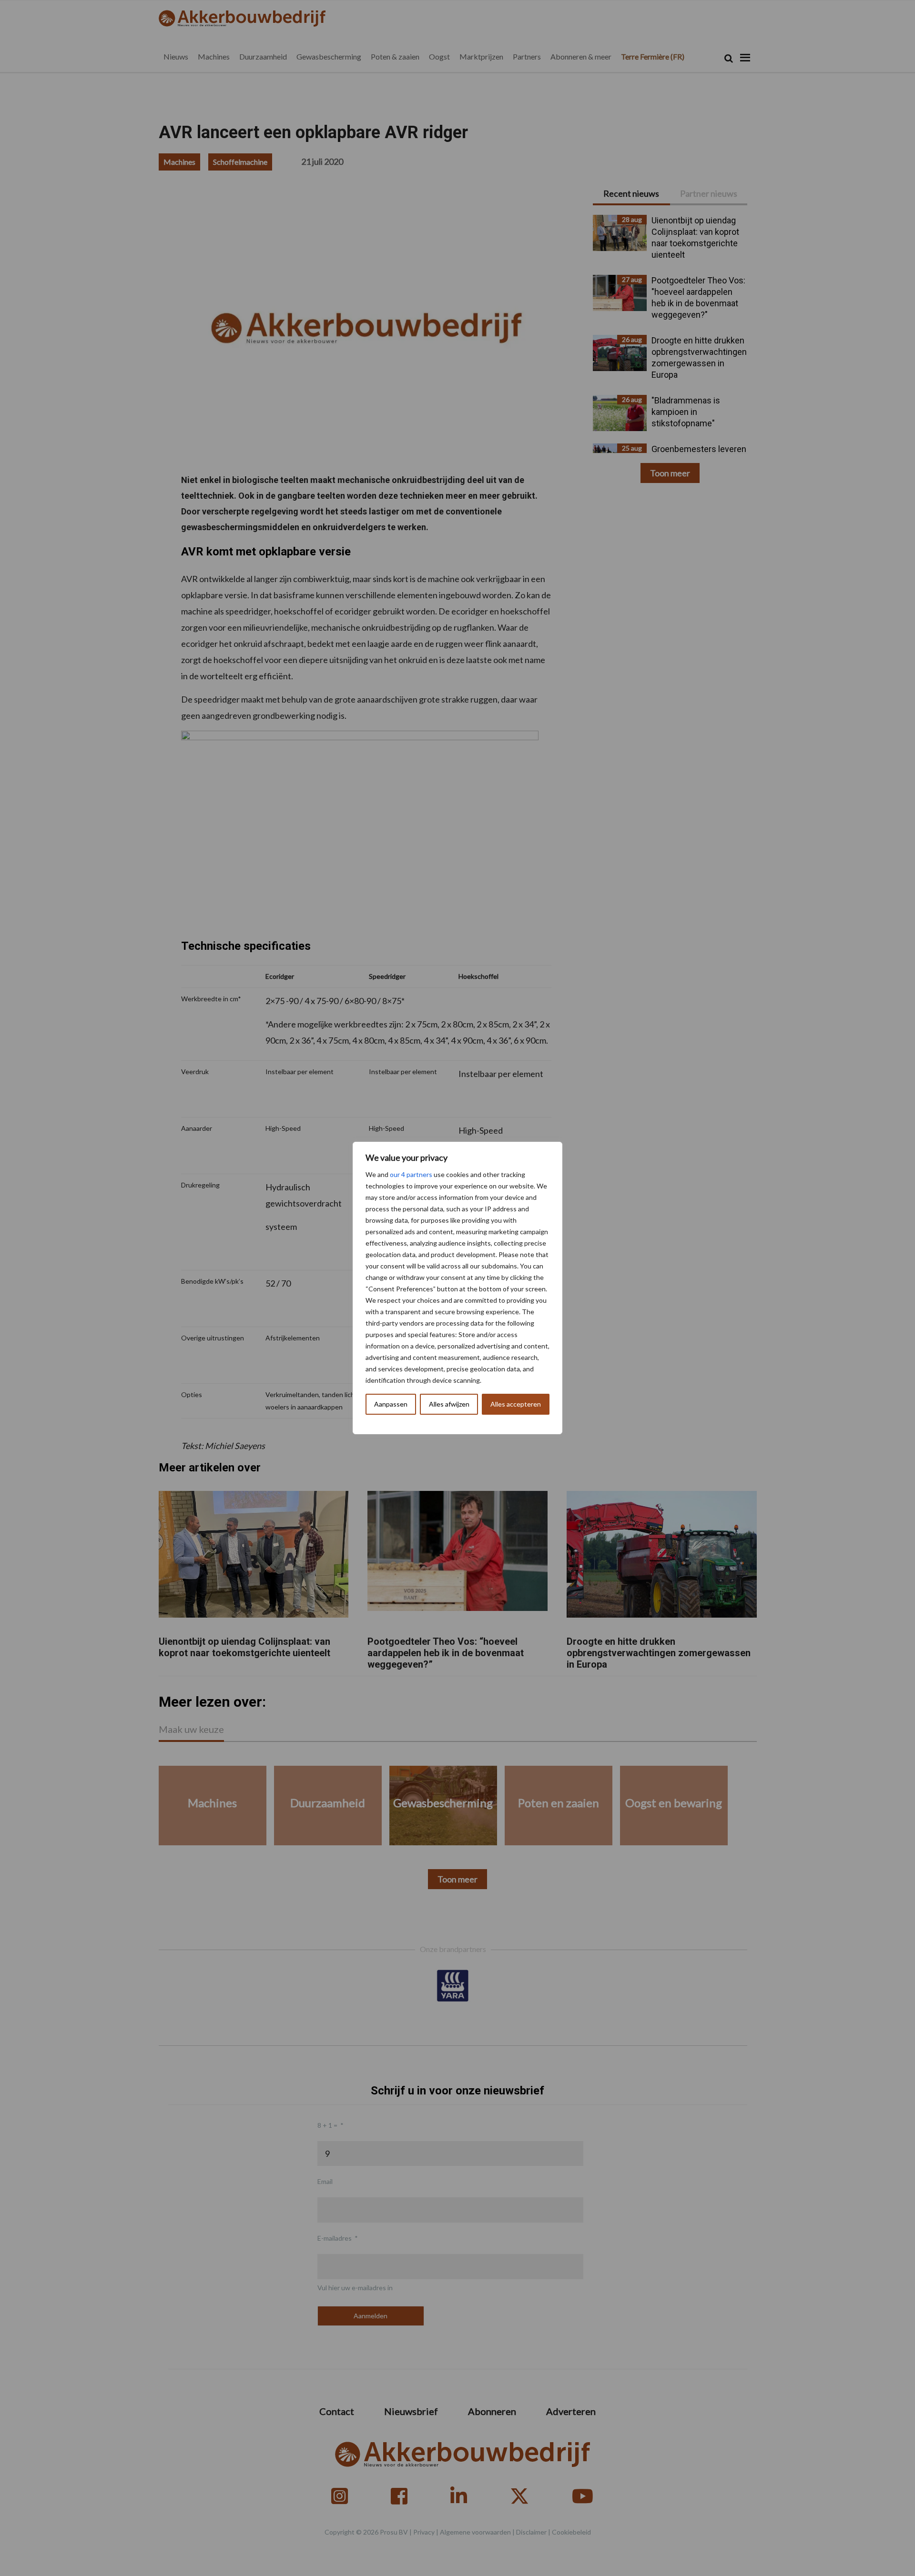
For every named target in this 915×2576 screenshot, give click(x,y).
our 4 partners (411, 1174)
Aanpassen (391, 1404)
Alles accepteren (516, 1404)
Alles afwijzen (449, 1404)
